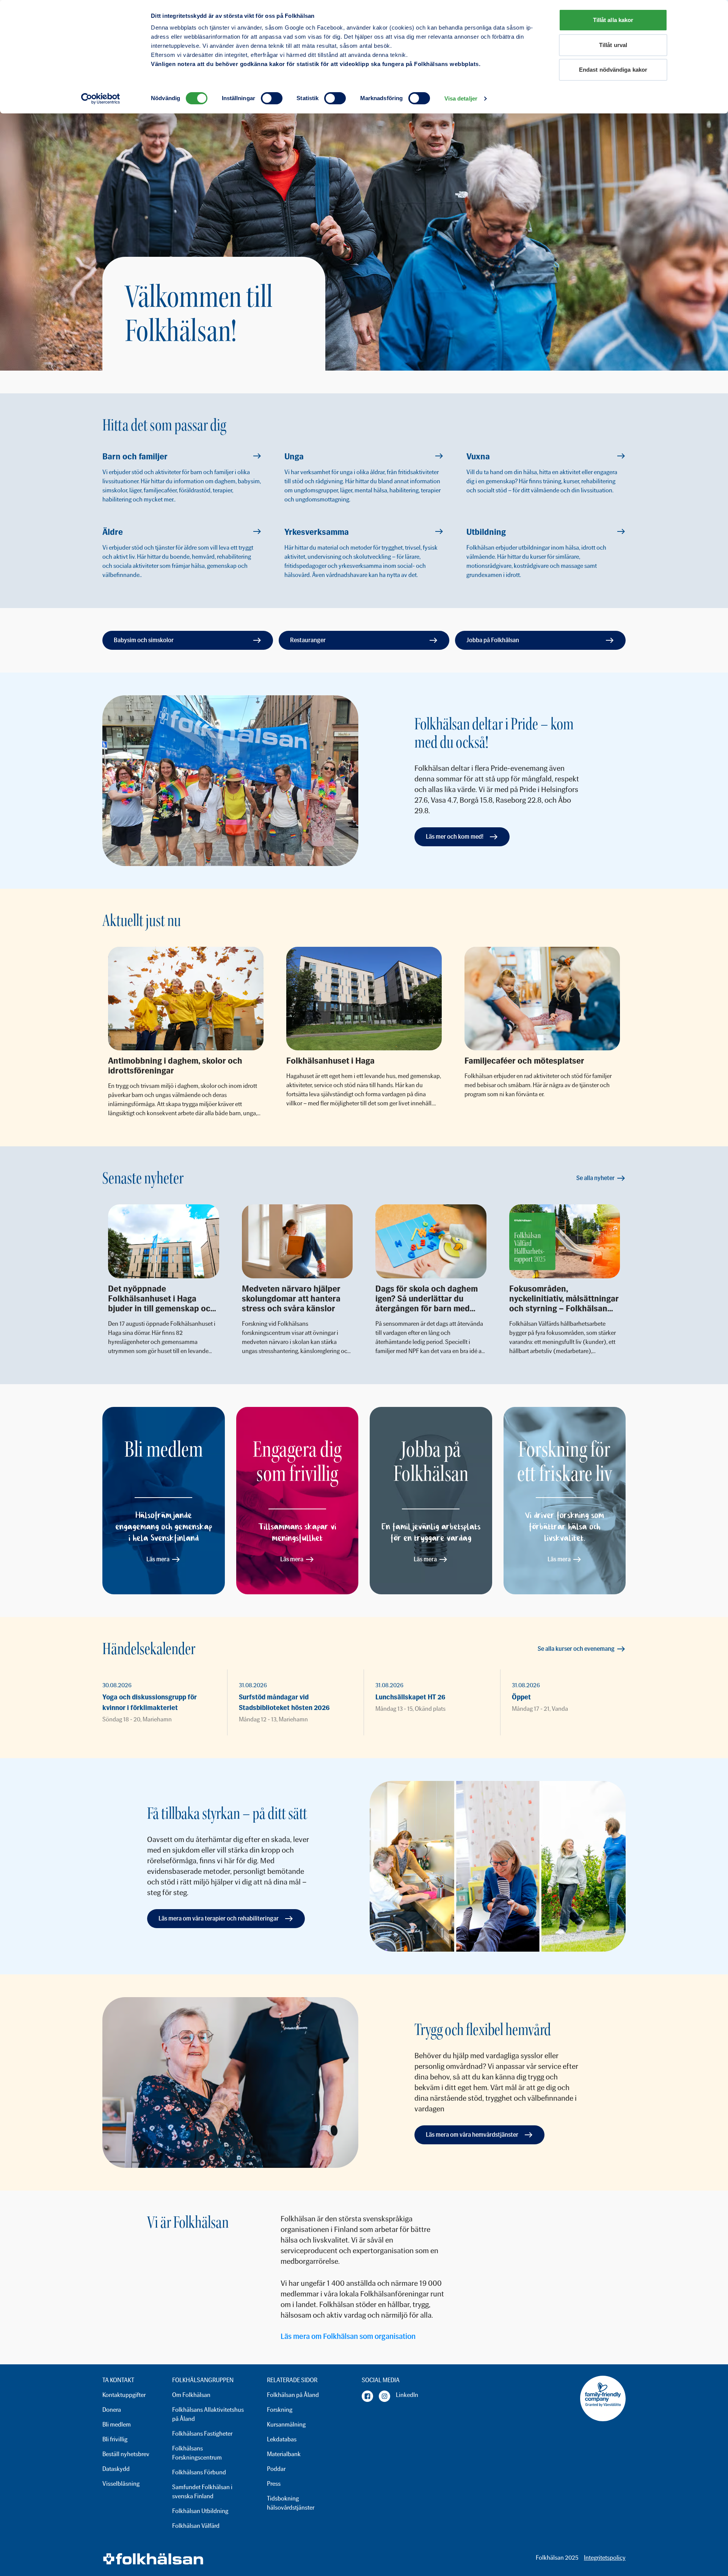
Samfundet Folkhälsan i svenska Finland (202, 2492)
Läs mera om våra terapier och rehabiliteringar (219, 1918)
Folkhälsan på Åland (293, 2395)
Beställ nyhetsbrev (126, 2454)
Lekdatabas (282, 2439)
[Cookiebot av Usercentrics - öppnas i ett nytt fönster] (101, 99)
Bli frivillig (115, 2439)
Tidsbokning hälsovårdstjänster (291, 2503)
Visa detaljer (461, 98)
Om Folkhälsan (191, 2395)
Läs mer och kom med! (455, 837)
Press (274, 2484)
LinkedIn (407, 2395)
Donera (112, 2410)
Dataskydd (116, 2469)
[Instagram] (384, 2396)
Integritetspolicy (605, 2558)
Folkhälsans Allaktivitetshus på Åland (208, 2414)
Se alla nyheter (595, 1178)
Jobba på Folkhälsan (493, 640)
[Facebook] (367, 2396)
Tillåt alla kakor (613, 20)
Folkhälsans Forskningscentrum (197, 2453)
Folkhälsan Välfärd (196, 2526)
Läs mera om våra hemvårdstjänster (472, 2135)
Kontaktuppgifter (124, 2395)
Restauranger (308, 640)
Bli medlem (117, 2424)
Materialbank (284, 2454)
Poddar (276, 2469)
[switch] (272, 98)
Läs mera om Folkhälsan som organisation (348, 2336)
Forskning (280, 2410)
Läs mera (158, 1559)
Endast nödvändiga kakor (613, 70)
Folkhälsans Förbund (199, 2472)
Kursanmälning (286, 2424)
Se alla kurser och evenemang (576, 1649)
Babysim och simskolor (144, 640)
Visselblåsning (121, 2484)
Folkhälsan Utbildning (200, 2511)
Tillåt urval (613, 45)
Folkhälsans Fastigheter (202, 2434)
